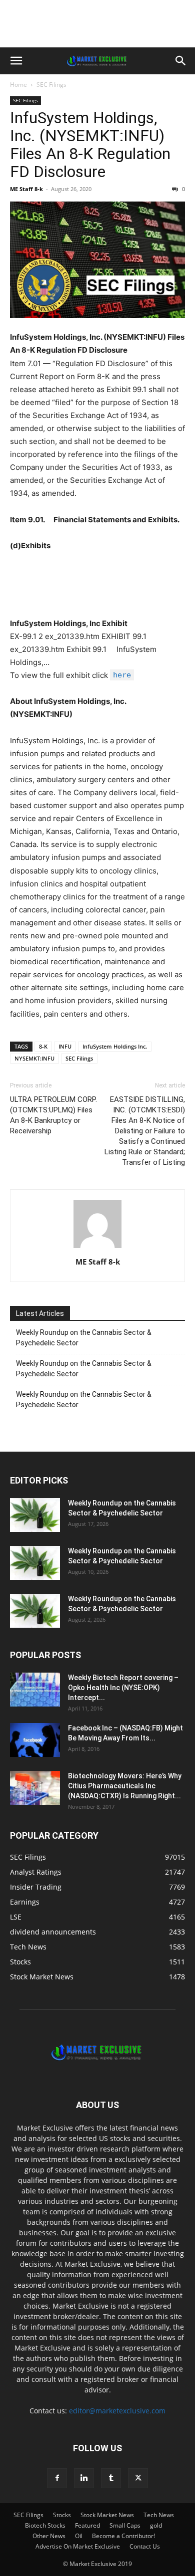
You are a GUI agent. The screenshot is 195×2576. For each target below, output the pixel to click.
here (122, 675)
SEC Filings (51, 85)
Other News (49, 2536)
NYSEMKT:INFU (34, 1058)
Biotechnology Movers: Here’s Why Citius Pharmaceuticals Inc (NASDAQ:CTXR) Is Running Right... (125, 1786)
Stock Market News (107, 2515)
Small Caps (125, 2525)
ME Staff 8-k (26, 189)
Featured (87, 2525)
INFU (65, 1046)
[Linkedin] (84, 2478)
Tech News (159, 2515)
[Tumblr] (111, 2478)
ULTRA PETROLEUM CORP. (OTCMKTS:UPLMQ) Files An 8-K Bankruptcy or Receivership (53, 1115)
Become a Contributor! (123, 2536)
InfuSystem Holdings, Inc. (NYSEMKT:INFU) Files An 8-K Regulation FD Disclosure (90, 145)
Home (18, 85)
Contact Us (145, 2546)
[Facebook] (57, 2478)
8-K (43, 1046)
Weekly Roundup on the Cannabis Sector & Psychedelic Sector (84, 1338)
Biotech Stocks (45, 2525)
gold (156, 2525)
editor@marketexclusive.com (117, 2411)
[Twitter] (138, 2478)
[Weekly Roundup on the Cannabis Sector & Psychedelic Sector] (35, 1515)
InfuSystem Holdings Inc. (115, 1046)
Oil (79, 2536)
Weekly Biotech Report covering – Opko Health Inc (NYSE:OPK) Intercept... (123, 1688)
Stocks (62, 2515)
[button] (16, 61)
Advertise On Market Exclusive (78, 2546)
